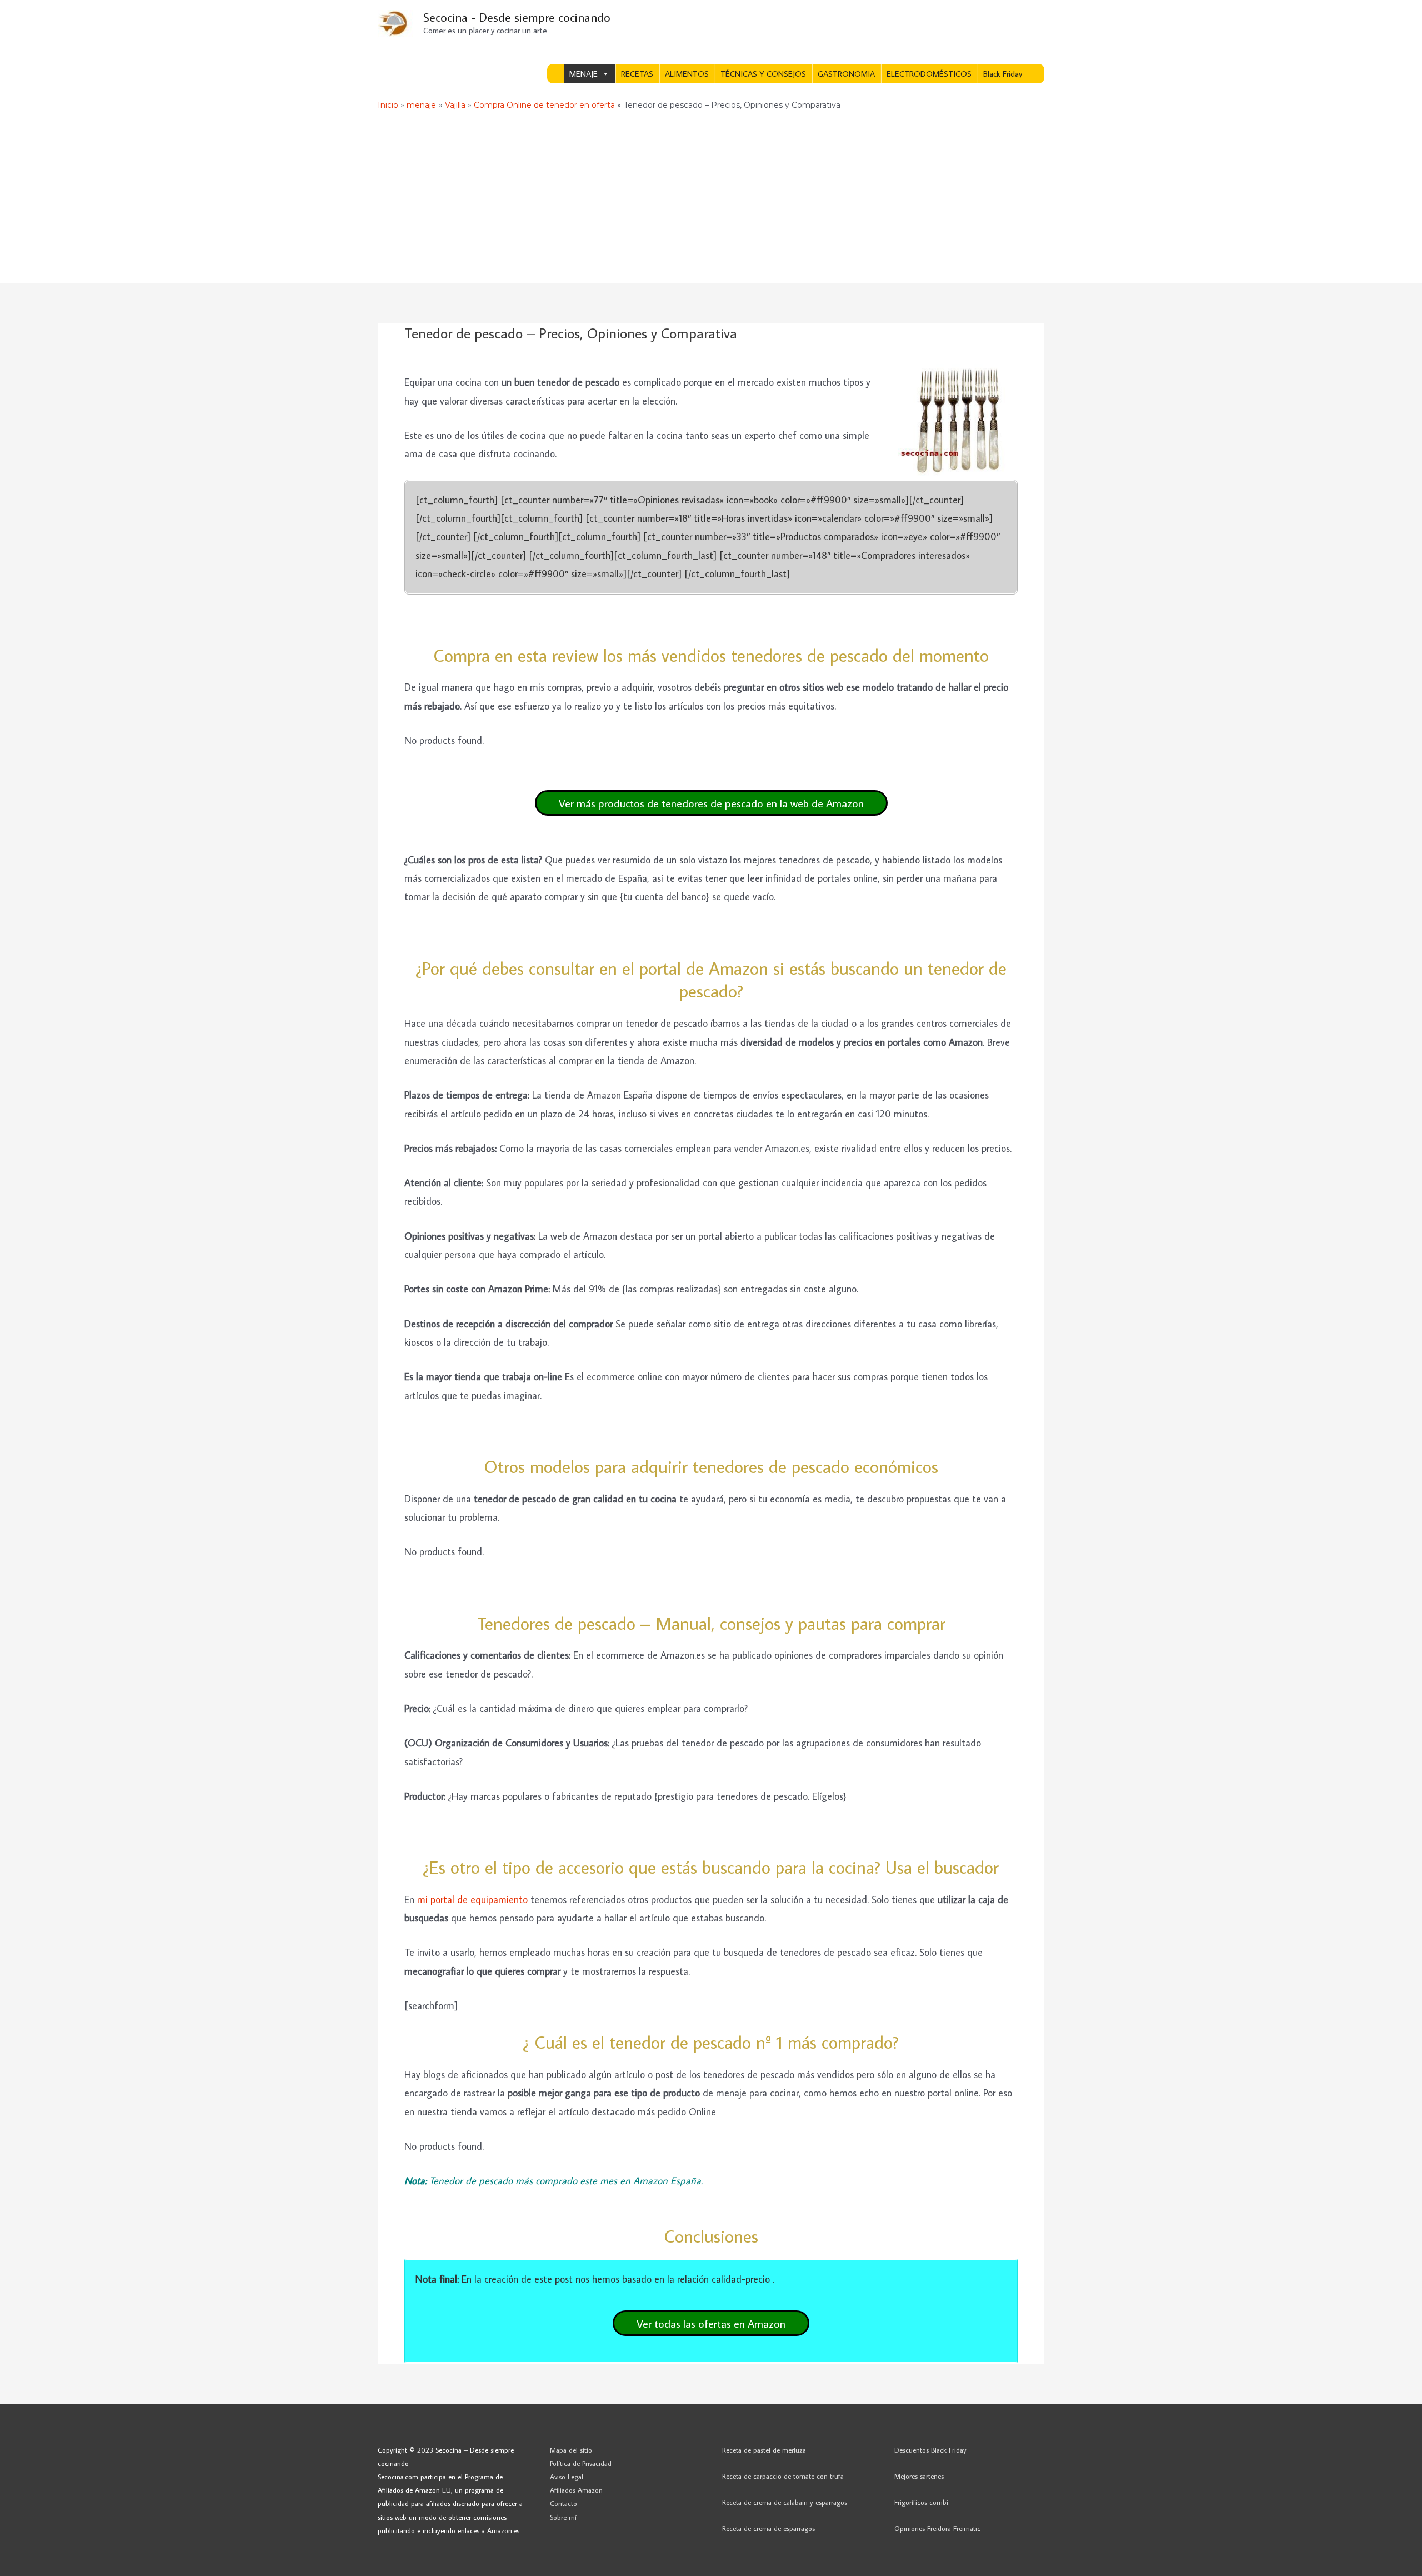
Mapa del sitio (571, 2450)
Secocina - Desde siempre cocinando (517, 17)
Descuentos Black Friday (930, 2450)
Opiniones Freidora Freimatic (937, 2528)
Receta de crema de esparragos (768, 2528)
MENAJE (584, 74)
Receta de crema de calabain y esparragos (785, 2502)
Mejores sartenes (919, 2476)
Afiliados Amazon (576, 2490)
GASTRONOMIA (846, 74)
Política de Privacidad (581, 2463)
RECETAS (637, 74)
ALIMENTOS (687, 74)
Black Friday (1003, 74)
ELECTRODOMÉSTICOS (929, 74)
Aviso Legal (567, 2477)
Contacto (564, 2503)
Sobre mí (563, 2517)
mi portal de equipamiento (472, 1899)
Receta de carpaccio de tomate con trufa (783, 2476)
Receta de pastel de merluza (764, 2450)
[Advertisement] (711, 199)
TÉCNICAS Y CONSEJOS (763, 74)
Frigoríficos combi (921, 2502)
